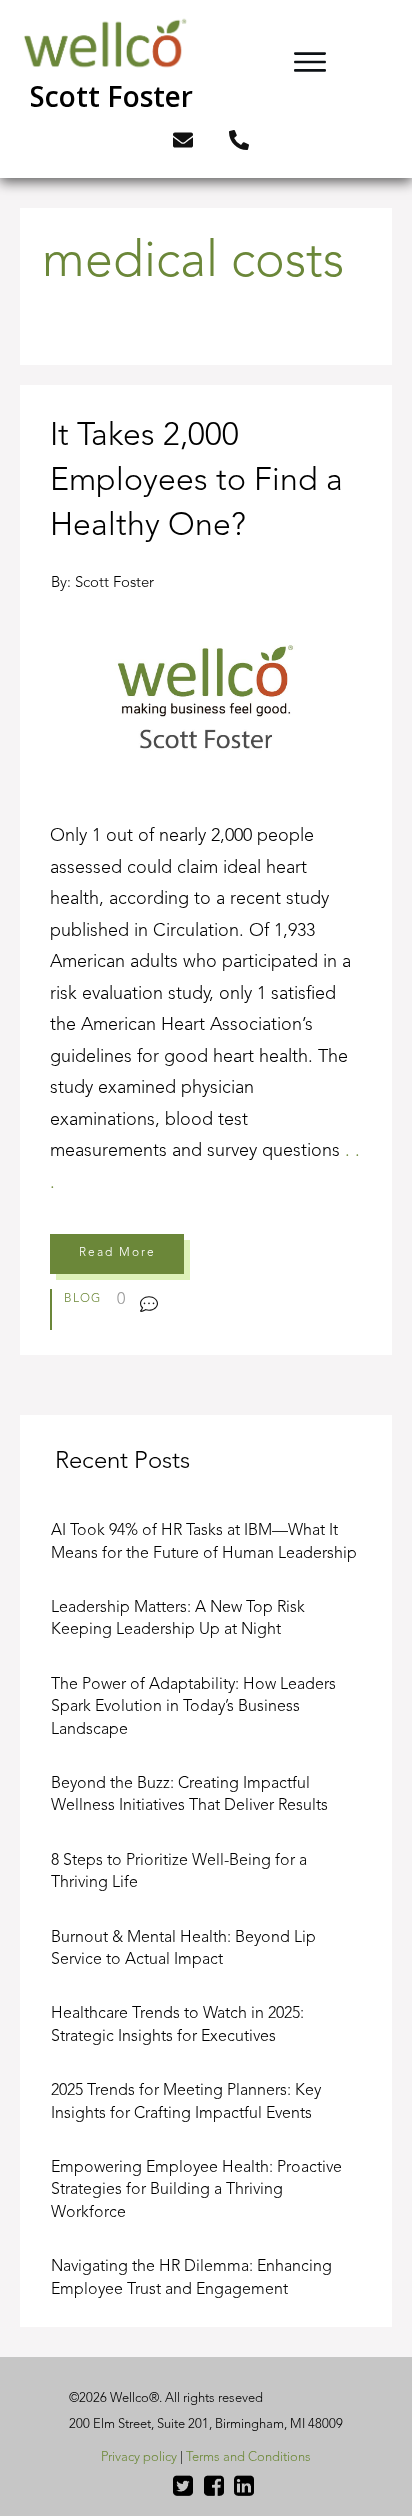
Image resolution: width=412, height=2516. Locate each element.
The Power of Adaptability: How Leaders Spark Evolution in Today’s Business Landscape (193, 1707)
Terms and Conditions (248, 2457)
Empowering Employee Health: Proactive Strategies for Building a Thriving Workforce (196, 2190)
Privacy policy (139, 2457)
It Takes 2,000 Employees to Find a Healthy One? (206, 869)
